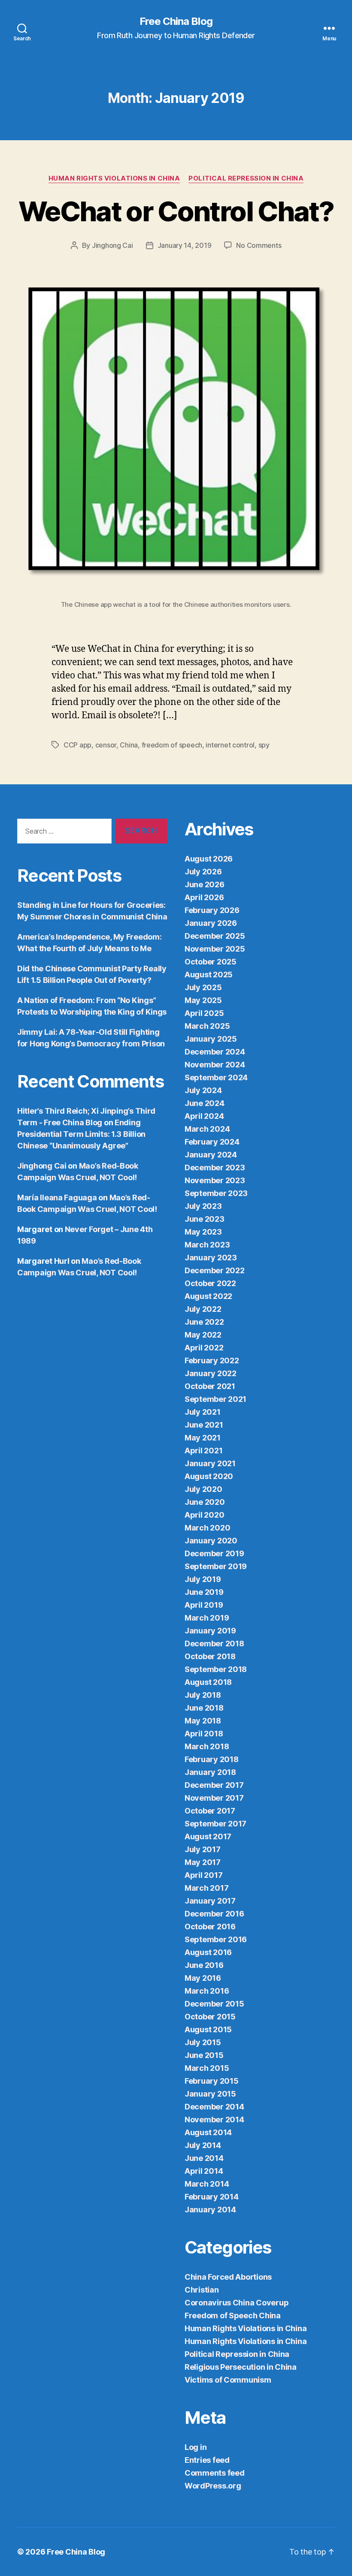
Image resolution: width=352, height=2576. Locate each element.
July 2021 (203, 1412)
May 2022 (203, 1335)
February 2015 (212, 2081)
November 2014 (214, 2120)
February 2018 (212, 1759)
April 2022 (204, 1348)
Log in (196, 2447)
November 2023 (215, 1180)
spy (264, 745)
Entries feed (207, 2460)
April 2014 (204, 2171)
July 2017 (203, 1849)
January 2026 (211, 923)
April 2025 (204, 1013)
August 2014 (208, 2132)
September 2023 (216, 1193)
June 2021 (204, 1425)
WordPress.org (213, 2486)
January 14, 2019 (185, 245)
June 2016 (204, 1965)
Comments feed (215, 2473)
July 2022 (203, 1309)
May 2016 (203, 1978)
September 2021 (215, 1399)
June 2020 (205, 1502)
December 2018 (214, 1644)
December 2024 (215, 1052)
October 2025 (211, 962)
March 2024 (207, 1129)
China (129, 745)
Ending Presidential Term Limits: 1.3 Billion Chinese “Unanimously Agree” (81, 1134)
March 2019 (207, 1618)
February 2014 (212, 2197)
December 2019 (214, 1553)
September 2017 (215, 1824)
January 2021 (210, 1463)
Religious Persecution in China (241, 2367)
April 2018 (204, 1734)
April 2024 (204, 1116)
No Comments (259, 245)
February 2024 (212, 1142)
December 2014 (214, 2107)
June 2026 (205, 884)
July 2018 (203, 1695)
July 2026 (203, 872)
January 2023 (211, 1258)
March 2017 (206, 1888)
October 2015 (210, 2017)
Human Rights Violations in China (114, 178)
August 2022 (208, 1296)
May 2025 (203, 1000)
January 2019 (210, 1631)
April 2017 (203, 1875)
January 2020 (211, 1541)
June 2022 (204, 1322)
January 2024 (211, 1155)
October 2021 (210, 1386)
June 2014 (204, 2158)
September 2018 (216, 1669)
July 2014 (203, 2145)
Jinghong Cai (112, 245)
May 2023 (203, 1232)
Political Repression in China (246, 178)
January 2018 (210, 1772)
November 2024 (215, 1065)
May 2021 (203, 1438)
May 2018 (203, 1721)
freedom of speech (172, 745)
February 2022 (212, 1360)
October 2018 (210, 1656)
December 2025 (215, 936)
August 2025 (209, 975)
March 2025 (207, 1026)
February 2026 (212, 910)
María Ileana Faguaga (57, 1198)
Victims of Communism (228, 2380)
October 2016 (210, 1927)
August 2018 (208, 1682)
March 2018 (207, 1746)
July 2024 (203, 1090)
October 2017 (210, 1811)
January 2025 (211, 1039)
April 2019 (204, 1605)
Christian (202, 2290)
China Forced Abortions (228, 2277)
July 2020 (203, 1489)
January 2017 (210, 1901)
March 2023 (207, 1245)
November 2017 (214, 1798)
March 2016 (207, 1991)
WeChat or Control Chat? (176, 211)
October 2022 (210, 1283)
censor (106, 745)
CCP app (77, 745)
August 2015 (208, 2029)
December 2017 (214, 1785)
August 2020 (209, 1476)
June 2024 (205, 1103)
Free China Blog (176, 21)
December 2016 (214, 1914)
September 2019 (216, 1566)
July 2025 (203, 987)
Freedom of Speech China (233, 2315)
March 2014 (207, 2184)
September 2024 (216, 1077)
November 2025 (215, 949)
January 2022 (211, 1373)
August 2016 (208, 1952)
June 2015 (204, 2055)
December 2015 (214, 2004)
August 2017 (208, 1836)
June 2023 (205, 1219)
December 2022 (215, 1270)
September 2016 (216, 1939)
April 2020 (204, 1515)
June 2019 (204, 1592)
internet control (230, 745)
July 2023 (203, 1206)
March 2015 (207, 2068)
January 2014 (210, 2210)
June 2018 (204, 1708)
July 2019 (203, 1579)
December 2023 (215, 1167)
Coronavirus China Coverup (237, 2303)
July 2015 (203, 2042)
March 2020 (207, 1528)
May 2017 (203, 1862)
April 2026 (204, 897)
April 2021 (203, 1451)
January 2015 (210, 2094)
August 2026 (209, 859)
